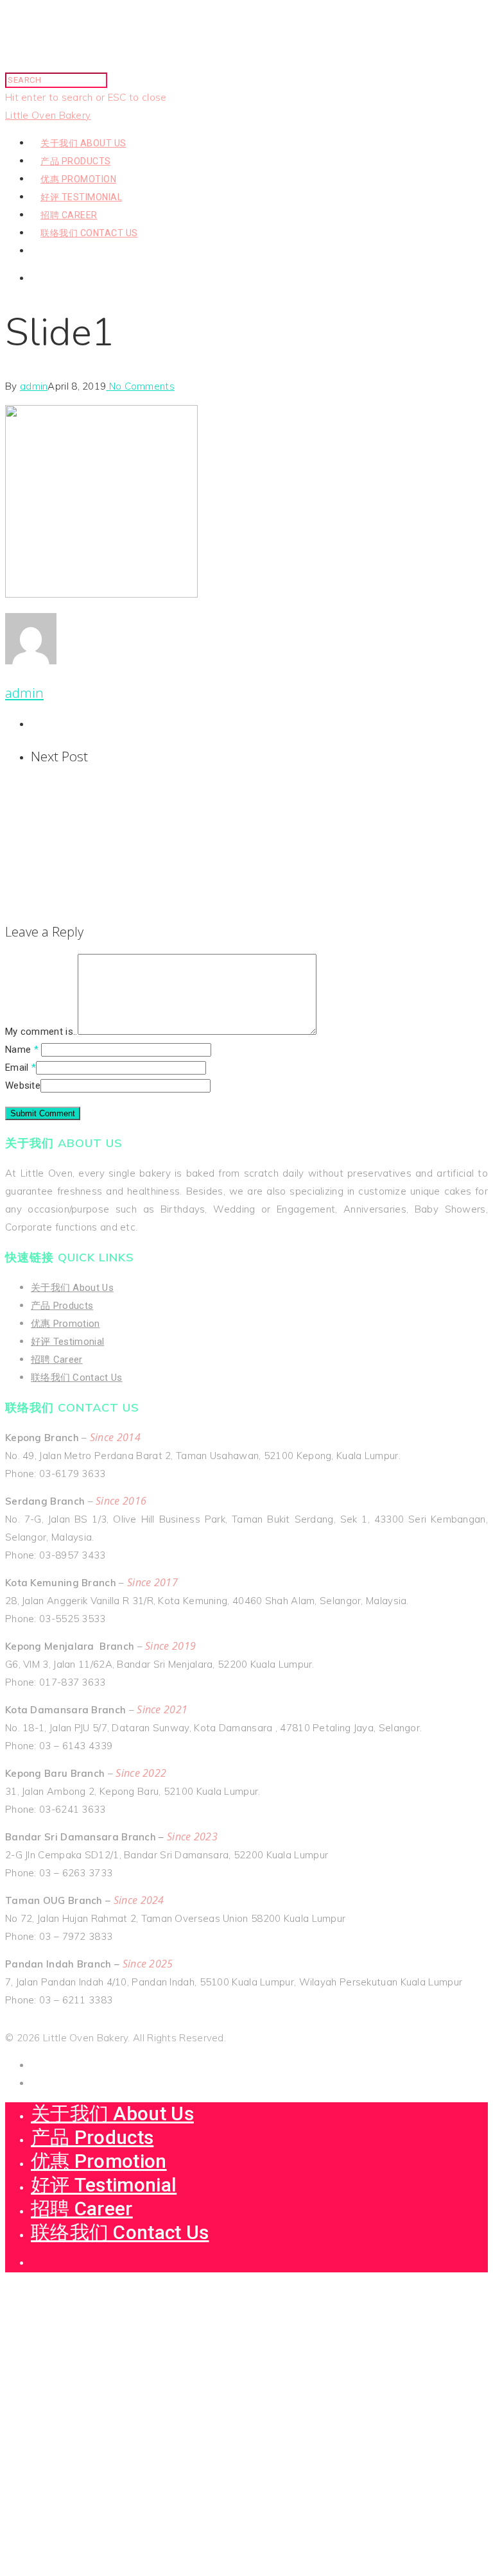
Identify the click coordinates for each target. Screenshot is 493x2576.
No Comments (140, 386)
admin (34, 386)
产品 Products (76, 161)
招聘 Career (69, 215)
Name (22, 1050)
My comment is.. (41, 1032)
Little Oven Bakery (48, 115)
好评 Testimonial (81, 197)
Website (23, 1085)
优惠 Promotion (78, 179)
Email (21, 1068)
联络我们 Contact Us (89, 233)
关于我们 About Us (83, 143)
